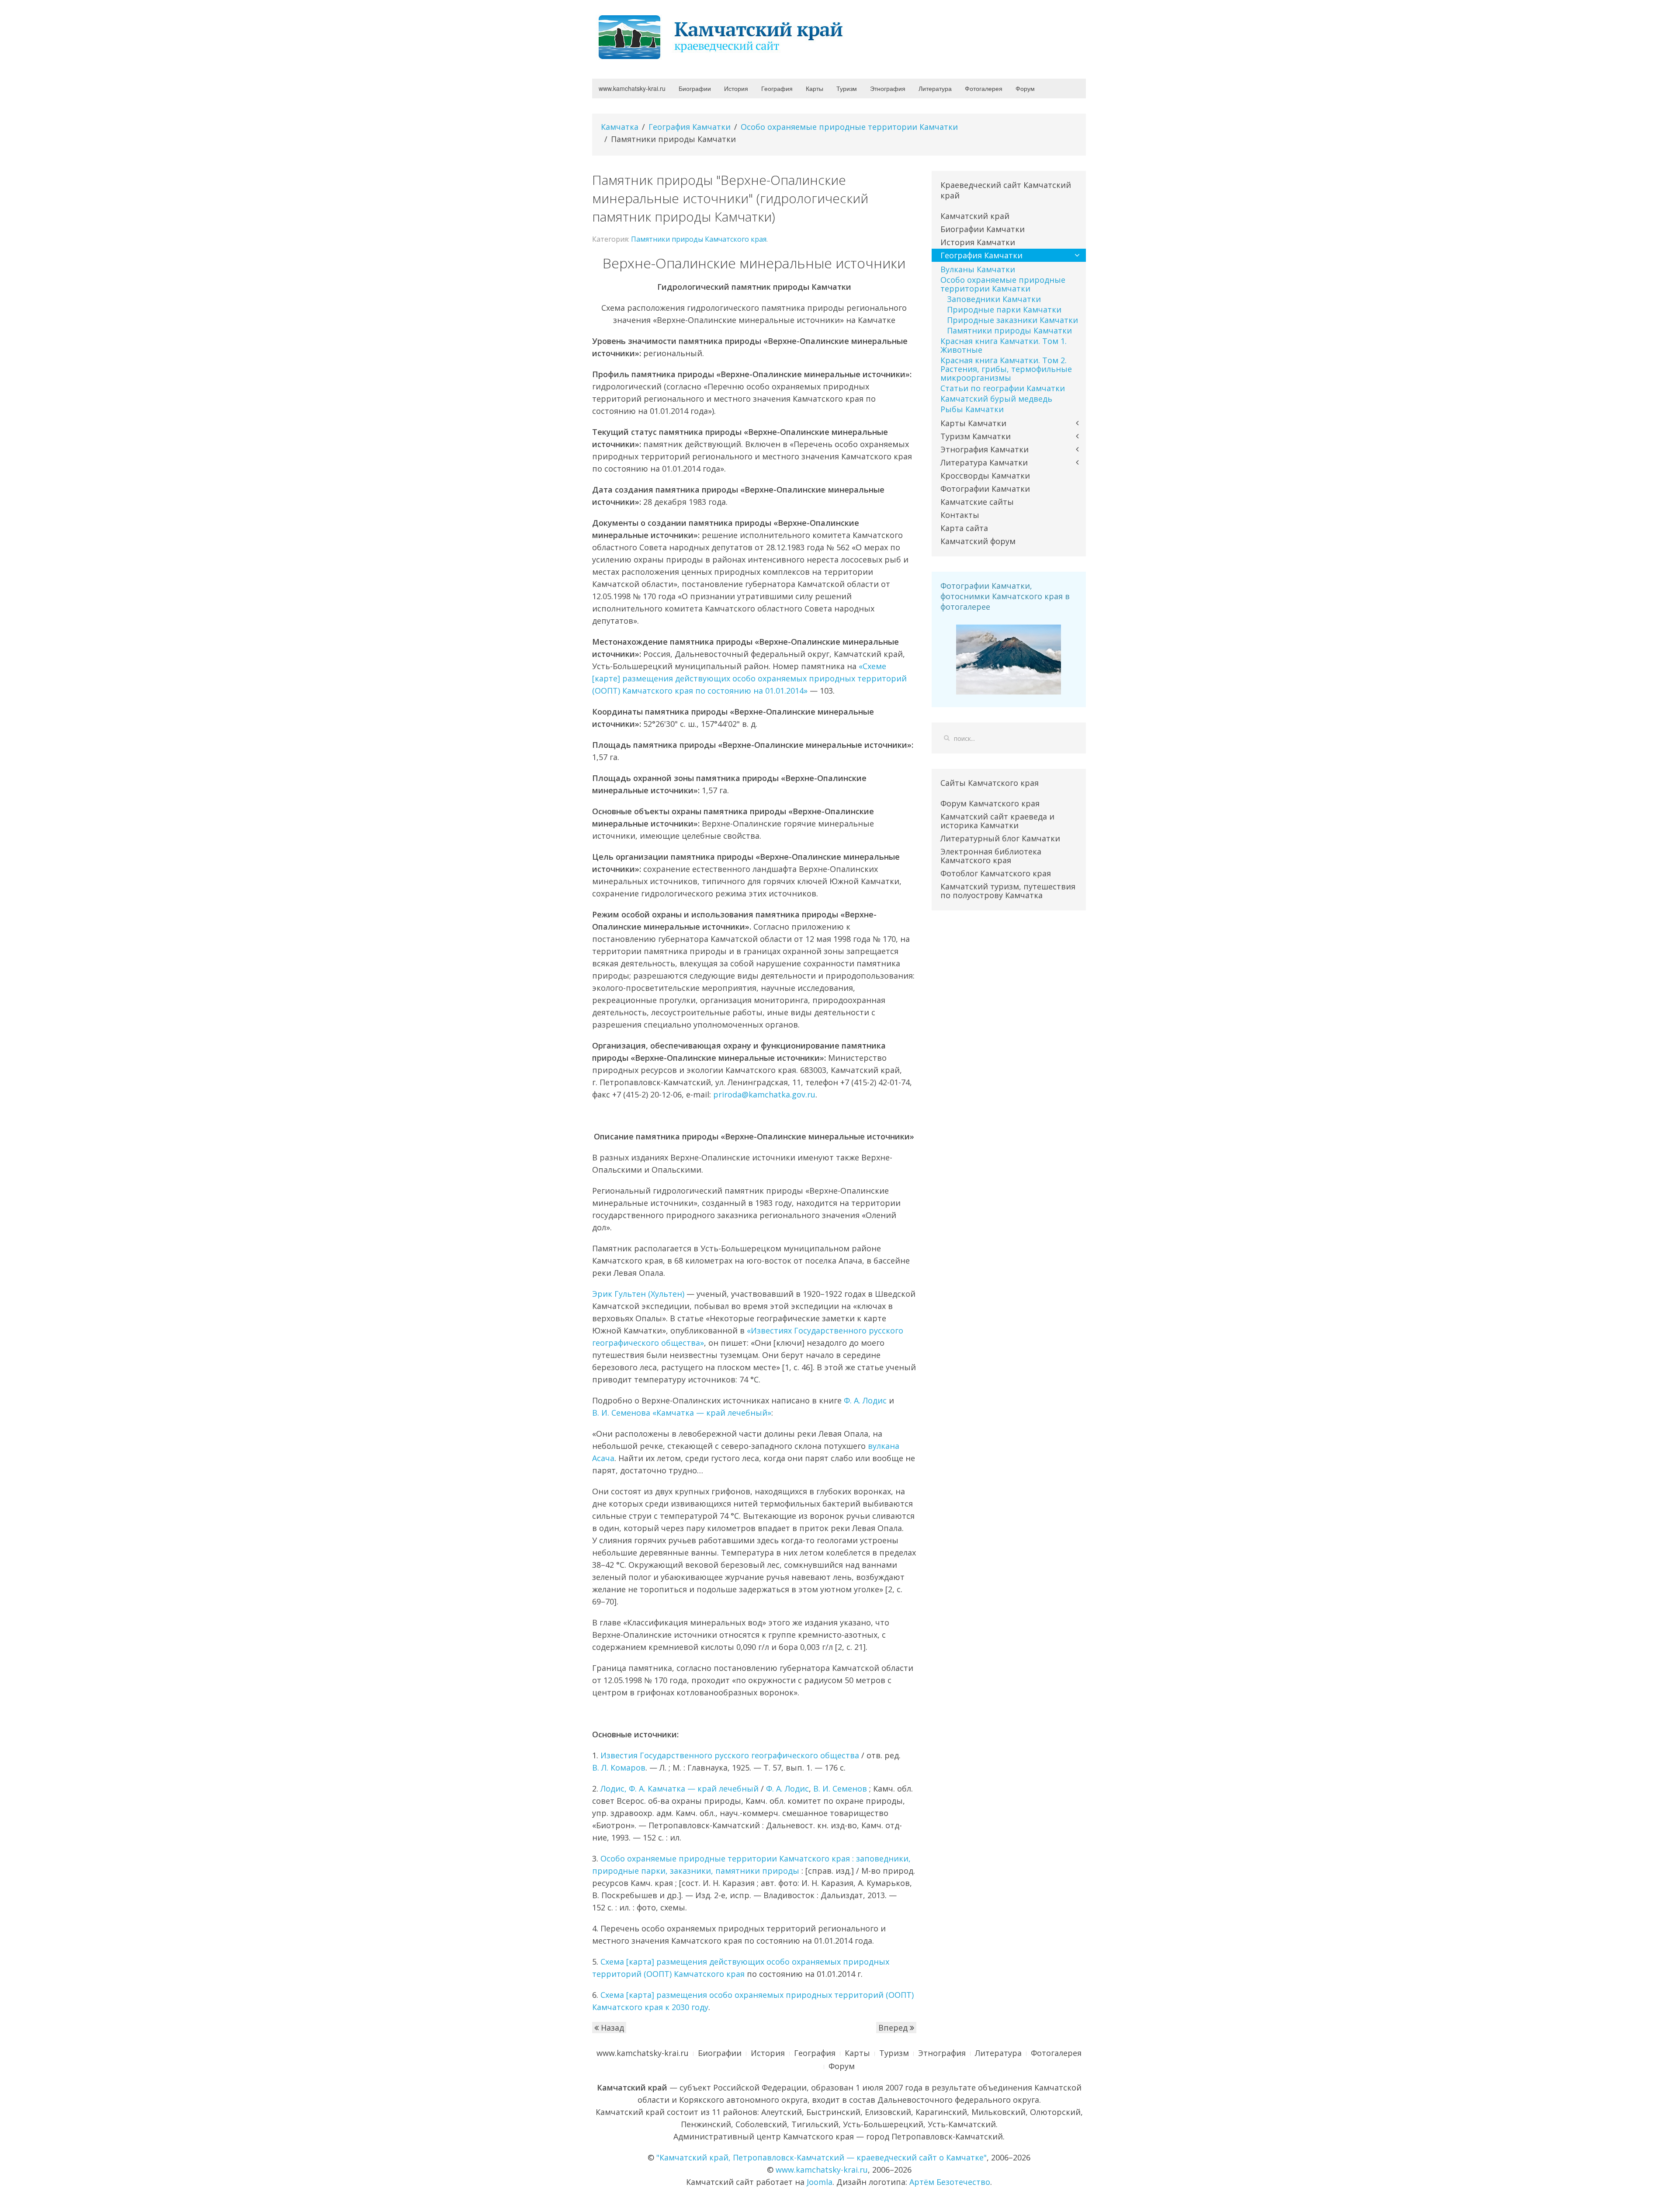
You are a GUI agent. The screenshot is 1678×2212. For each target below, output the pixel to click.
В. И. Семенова (621, 1413)
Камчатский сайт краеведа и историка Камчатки (997, 821)
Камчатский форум (978, 541)
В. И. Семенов (840, 1788)
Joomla (820, 2182)
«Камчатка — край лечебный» (712, 1413)
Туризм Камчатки (976, 436)
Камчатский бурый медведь (996, 399)
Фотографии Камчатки (985, 489)
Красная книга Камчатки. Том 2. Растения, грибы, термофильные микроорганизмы (1006, 369)
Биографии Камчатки (983, 229)
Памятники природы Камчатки (1009, 330)
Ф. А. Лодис (865, 1400)
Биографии (695, 88)
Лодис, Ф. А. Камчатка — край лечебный (680, 1788)
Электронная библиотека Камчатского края (991, 856)
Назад (611, 2028)
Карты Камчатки (973, 423)
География (777, 88)
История (736, 88)
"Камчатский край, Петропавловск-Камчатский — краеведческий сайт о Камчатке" (822, 2157)
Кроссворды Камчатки (985, 476)
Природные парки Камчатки (1004, 309)
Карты (815, 88)
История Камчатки (978, 242)
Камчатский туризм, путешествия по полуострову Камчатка (1008, 891)
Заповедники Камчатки (994, 299)
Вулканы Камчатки (978, 269)
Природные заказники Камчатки (1012, 320)
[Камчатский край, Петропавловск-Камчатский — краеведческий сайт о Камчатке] (723, 36)
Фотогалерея (984, 88)
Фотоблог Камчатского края (996, 873)
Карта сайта (964, 528)
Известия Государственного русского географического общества (730, 1755)
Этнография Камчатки (985, 449)
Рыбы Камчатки (972, 409)
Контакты (960, 515)
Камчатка (620, 127)
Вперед (894, 2028)
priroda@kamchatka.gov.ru (764, 1094)
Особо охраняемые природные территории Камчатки (849, 127)
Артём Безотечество (950, 2182)
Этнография (888, 88)
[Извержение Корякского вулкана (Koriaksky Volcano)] (1009, 659)
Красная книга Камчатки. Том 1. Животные (1004, 345)
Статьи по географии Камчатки (1003, 388)
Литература (935, 88)
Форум (1025, 88)
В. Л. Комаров (619, 1768)
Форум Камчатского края (990, 803)
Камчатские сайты (977, 502)
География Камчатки (690, 127)
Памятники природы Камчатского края (699, 239)
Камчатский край (975, 216)
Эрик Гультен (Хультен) (638, 1294)
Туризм (847, 88)
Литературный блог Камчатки (1000, 838)
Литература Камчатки (984, 462)
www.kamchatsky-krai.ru (632, 88)
